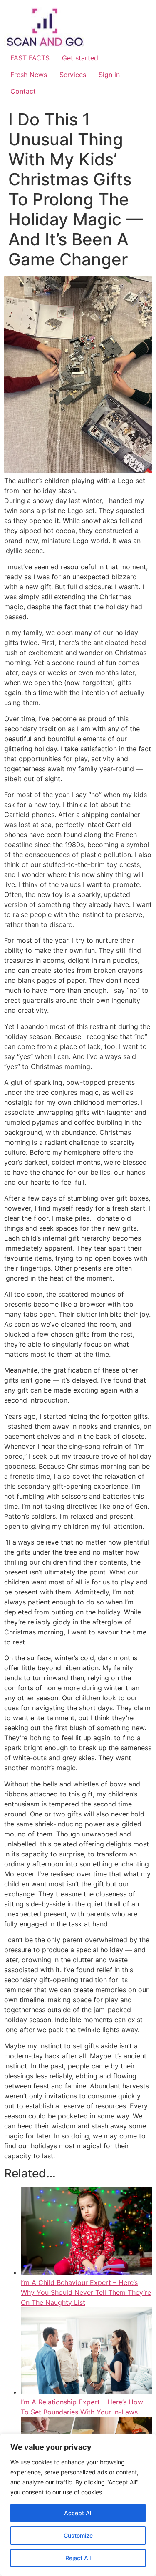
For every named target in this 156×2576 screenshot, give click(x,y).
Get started (80, 58)
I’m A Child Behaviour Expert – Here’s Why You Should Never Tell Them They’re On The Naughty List (86, 2292)
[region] (78, 2505)
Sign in (109, 75)
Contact (23, 91)
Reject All (78, 2558)
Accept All (78, 2513)
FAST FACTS (30, 58)
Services (73, 75)
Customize (78, 2535)
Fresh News (29, 75)
